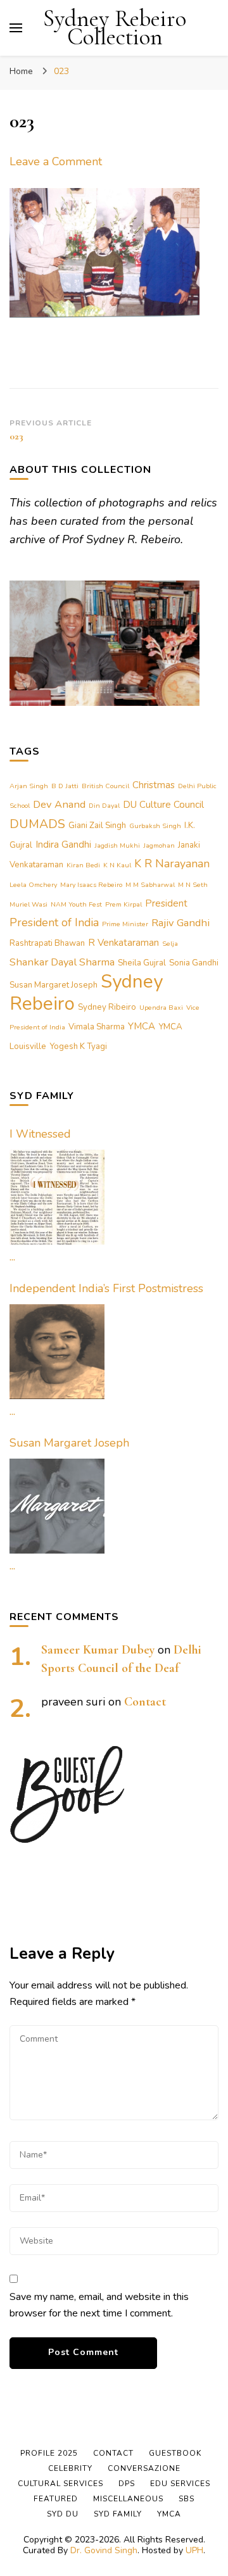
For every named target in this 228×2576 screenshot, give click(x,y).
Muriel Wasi (28, 904)
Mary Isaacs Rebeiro (91, 885)
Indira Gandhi (63, 845)
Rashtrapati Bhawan (47, 943)
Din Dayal (104, 806)
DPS (127, 2484)
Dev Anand (59, 804)
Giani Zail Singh (97, 826)
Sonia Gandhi (194, 963)
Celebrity (70, 2468)
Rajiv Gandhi (180, 923)
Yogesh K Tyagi (78, 1046)
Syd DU (63, 2514)
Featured (56, 2499)
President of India (54, 922)
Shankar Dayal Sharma (62, 962)
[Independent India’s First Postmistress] (57, 1352)
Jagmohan (159, 845)
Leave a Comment (56, 161)
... (12, 1257)
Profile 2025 (49, 2453)
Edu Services (180, 2484)
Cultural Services (60, 2484)
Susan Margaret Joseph (54, 985)
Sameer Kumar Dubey (98, 1650)
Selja (170, 944)
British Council (105, 786)
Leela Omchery (33, 885)
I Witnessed (40, 1134)
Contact (145, 1702)
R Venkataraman (123, 943)
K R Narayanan (172, 864)
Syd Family (118, 2514)
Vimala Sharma (97, 1027)
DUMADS (37, 824)
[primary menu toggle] (16, 28)
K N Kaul (117, 865)
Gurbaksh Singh (155, 826)
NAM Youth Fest (76, 904)
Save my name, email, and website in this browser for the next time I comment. (99, 2305)
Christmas (154, 785)
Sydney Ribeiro (107, 1007)
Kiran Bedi (83, 865)
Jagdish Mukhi (117, 845)
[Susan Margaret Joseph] (57, 1506)
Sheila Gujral (142, 963)
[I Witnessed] (57, 1197)
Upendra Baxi (161, 1008)
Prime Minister (125, 924)
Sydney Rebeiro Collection (115, 28)
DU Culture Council (163, 805)
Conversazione (144, 2468)
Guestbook (175, 2453)
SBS (187, 2499)
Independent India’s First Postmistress (106, 1288)
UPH (194, 2550)
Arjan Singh (29, 786)
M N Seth (193, 885)
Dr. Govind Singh (104, 2550)
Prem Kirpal (123, 904)
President (166, 903)
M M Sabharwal (150, 885)
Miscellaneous (128, 2499)
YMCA (142, 1026)
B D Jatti (65, 786)
